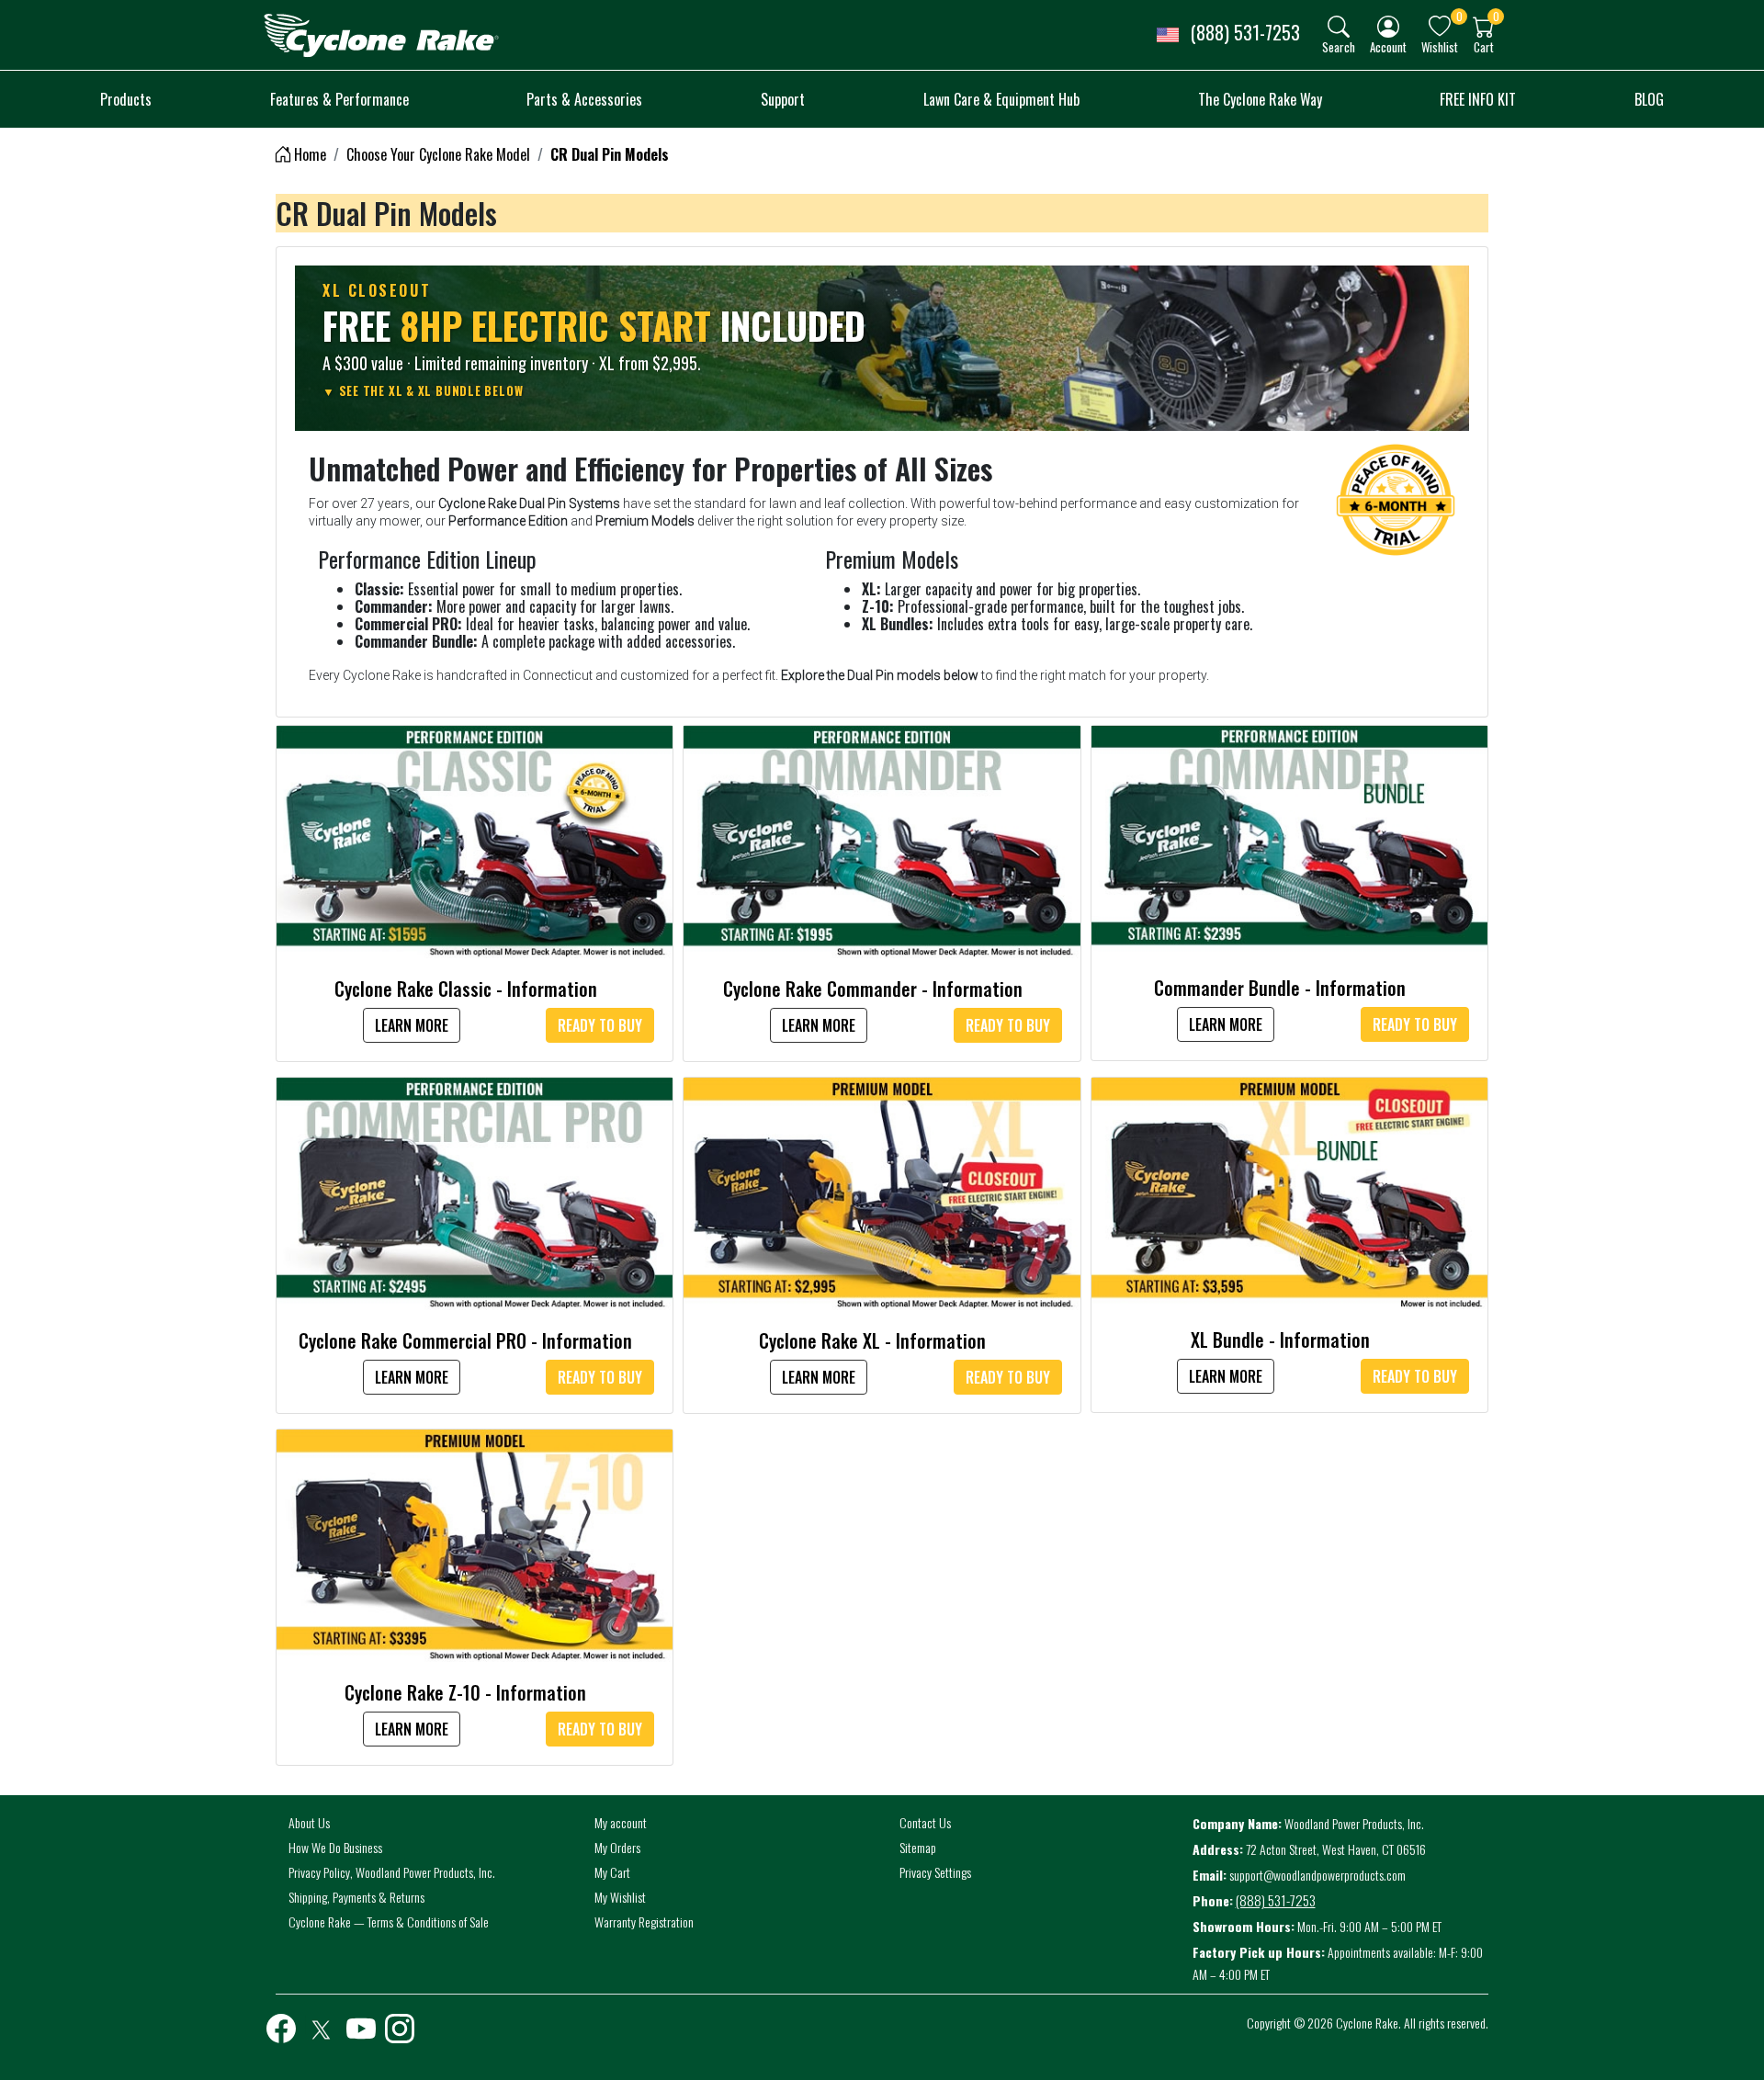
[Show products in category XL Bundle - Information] (1289, 1191)
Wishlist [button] (1440, 46)
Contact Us (925, 1822)
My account (621, 1822)
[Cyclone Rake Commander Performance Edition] (882, 840)
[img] (1339, 27)
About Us (309, 1822)
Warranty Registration (644, 1922)
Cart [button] (1484, 46)
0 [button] (1459, 16)
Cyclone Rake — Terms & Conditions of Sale (389, 1922)
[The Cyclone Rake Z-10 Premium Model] (475, 1543)
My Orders (617, 1847)
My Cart (612, 1872)
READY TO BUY (600, 1025)
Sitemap (918, 1847)
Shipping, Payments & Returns (356, 1897)
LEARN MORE (412, 1025)
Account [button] (1388, 46)
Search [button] (1339, 46)
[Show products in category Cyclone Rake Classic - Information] (475, 840)
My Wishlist (620, 1897)
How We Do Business (335, 1847)
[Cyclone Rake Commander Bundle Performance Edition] (1289, 839)
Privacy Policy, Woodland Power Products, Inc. (392, 1872)
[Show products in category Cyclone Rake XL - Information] (882, 1192)
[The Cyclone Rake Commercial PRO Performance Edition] (475, 1192)
